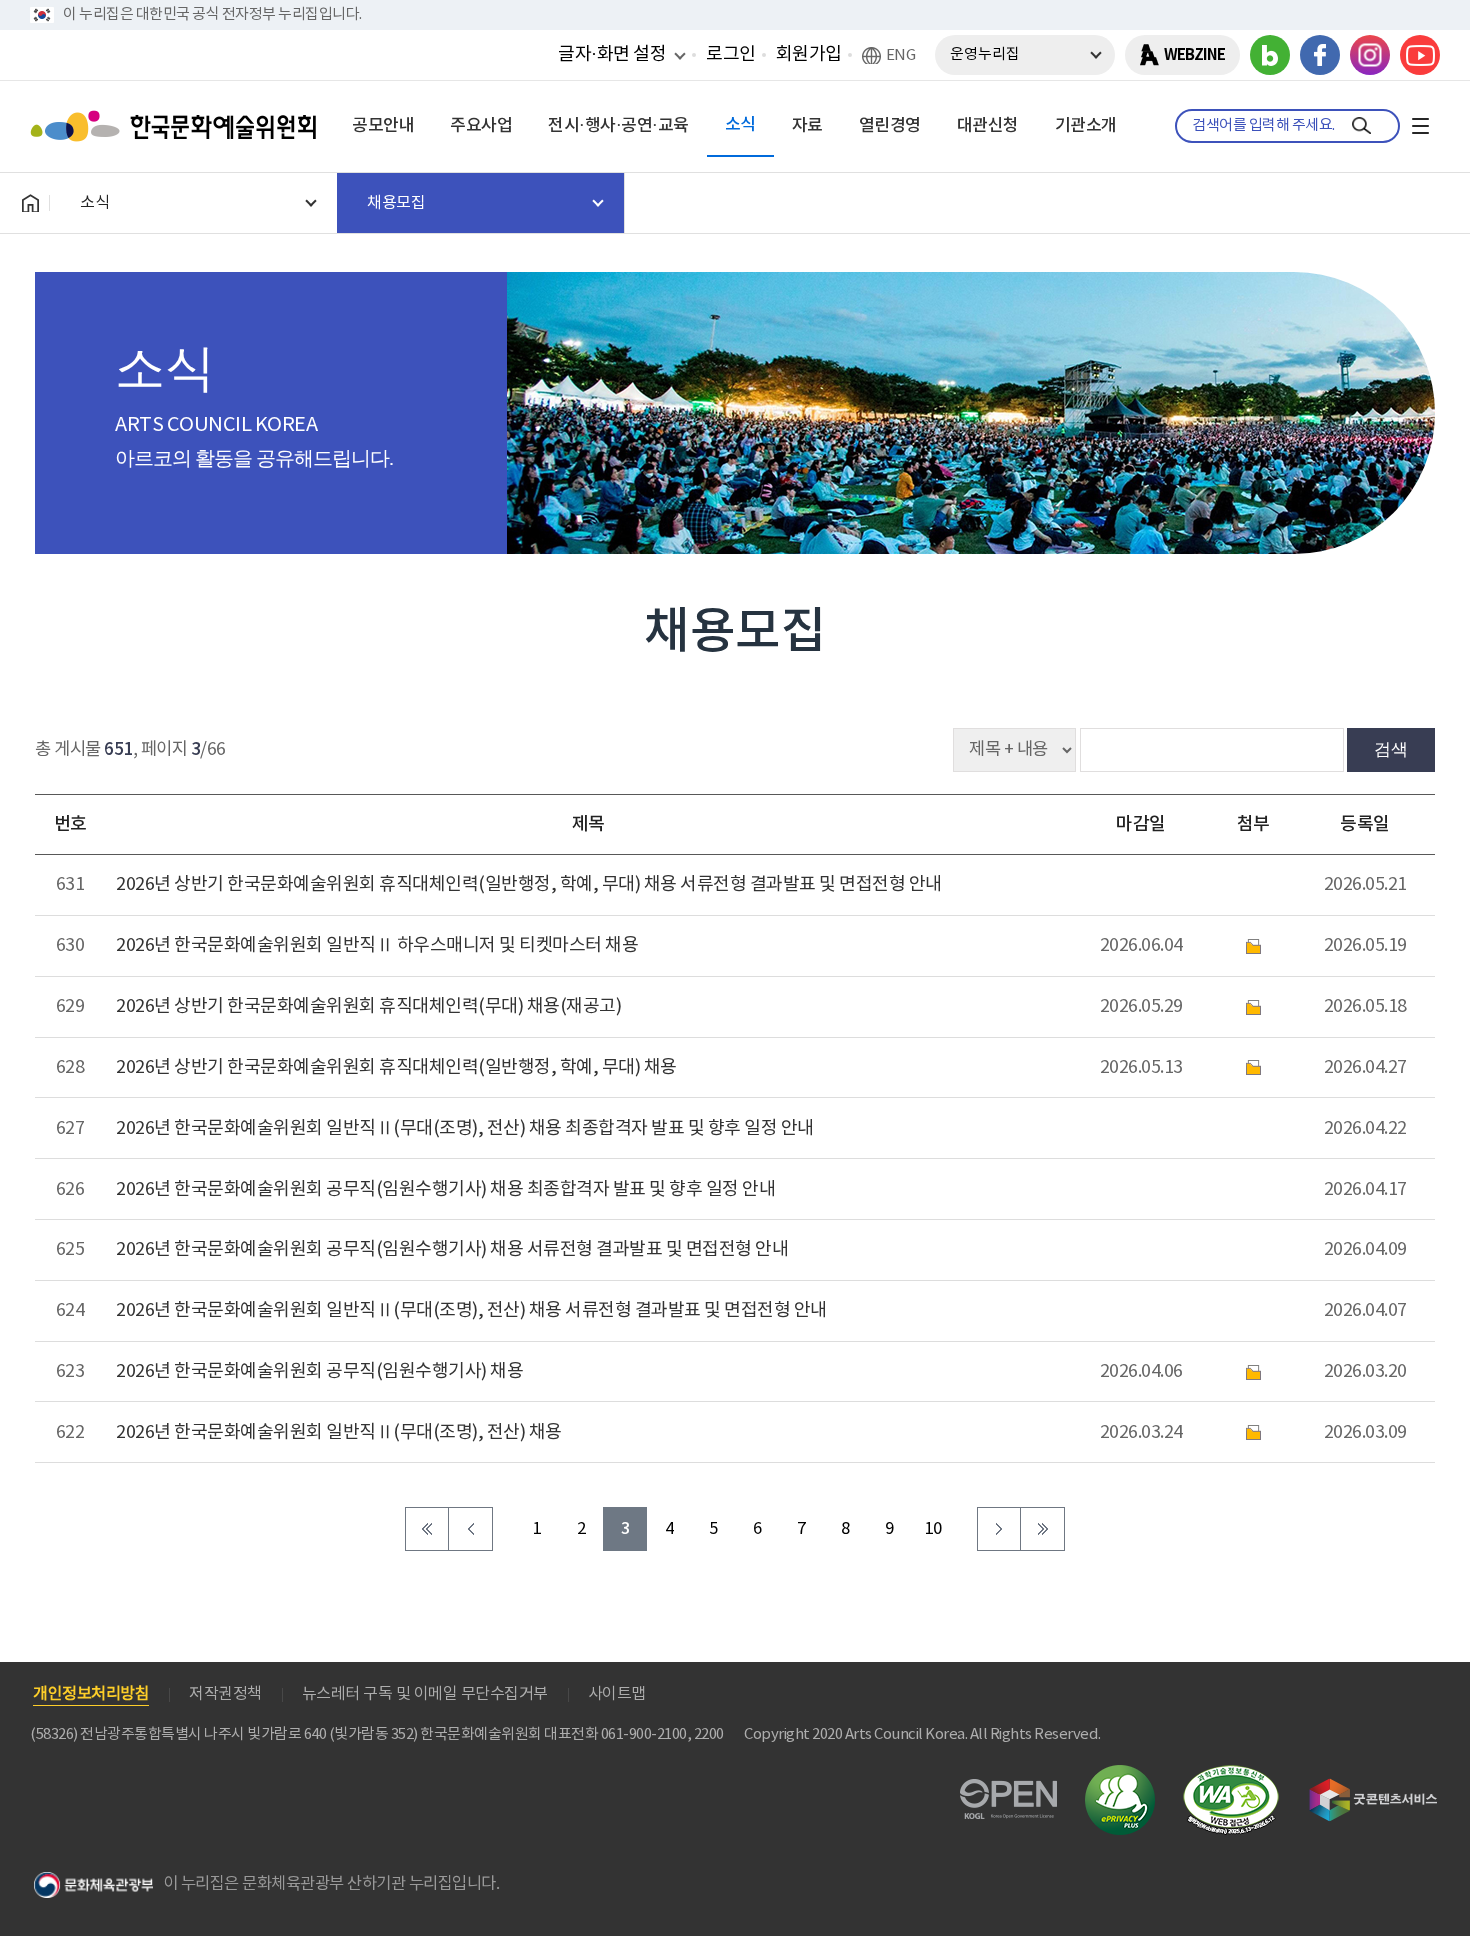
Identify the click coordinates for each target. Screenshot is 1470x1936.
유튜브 (1420, 55)
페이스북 (1320, 55)
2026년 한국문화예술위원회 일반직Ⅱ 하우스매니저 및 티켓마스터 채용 (377, 945)
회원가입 (809, 54)
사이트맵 (617, 1694)
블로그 (1270, 55)
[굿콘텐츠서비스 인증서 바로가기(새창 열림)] (1373, 1787)
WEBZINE (1194, 55)
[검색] (1361, 126)
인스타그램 (1370, 55)
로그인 (731, 54)
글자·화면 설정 (612, 54)
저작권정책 (225, 1694)
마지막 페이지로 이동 (1043, 1529)
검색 (1391, 749)
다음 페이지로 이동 (999, 1529)
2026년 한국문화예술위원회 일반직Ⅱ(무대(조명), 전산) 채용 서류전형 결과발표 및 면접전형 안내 (471, 1310)
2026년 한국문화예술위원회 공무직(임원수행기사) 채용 (319, 1371)
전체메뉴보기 (1420, 126)
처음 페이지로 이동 (427, 1529)
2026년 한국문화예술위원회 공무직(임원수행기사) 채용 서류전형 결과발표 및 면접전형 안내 (452, 1249)
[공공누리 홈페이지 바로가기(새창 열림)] (1008, 1790)
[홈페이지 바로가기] (30, 203)
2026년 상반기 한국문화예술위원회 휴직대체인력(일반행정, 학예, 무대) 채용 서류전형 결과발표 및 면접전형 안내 (529, 884)
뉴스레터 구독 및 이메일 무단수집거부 (425, 1694)
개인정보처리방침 (91, 1694)
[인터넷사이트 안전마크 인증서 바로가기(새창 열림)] (1120, 1776)
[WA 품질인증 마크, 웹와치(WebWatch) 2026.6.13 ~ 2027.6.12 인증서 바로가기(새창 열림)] (1231, 1774)
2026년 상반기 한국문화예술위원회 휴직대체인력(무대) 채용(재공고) (368, 1006)
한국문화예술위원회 (178, 126)
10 (933, 1529)
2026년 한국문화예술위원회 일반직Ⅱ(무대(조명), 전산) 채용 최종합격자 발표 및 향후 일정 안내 (465, 1128)
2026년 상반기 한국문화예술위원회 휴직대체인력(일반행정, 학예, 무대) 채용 (396, 1067)
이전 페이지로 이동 (471, 1529)
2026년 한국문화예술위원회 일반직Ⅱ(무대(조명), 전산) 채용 (339, 1432)
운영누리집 (985, 54)
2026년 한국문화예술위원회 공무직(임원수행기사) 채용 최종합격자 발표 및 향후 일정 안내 (445, 1189)
